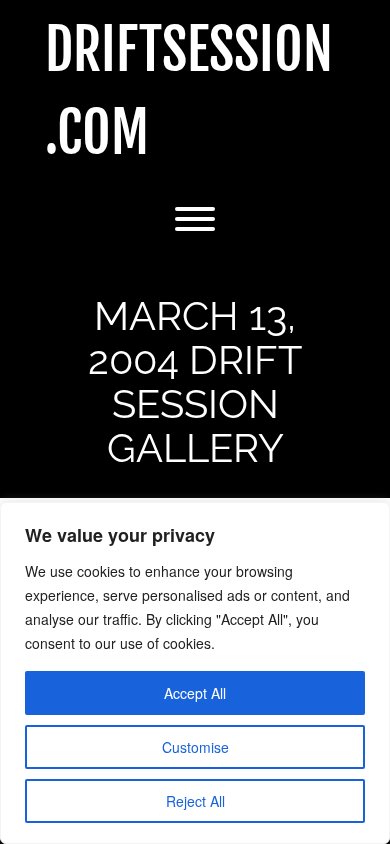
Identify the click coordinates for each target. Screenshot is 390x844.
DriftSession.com (189, 92)
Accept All (195, 693)
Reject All (195, 801)
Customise (195, 747)
